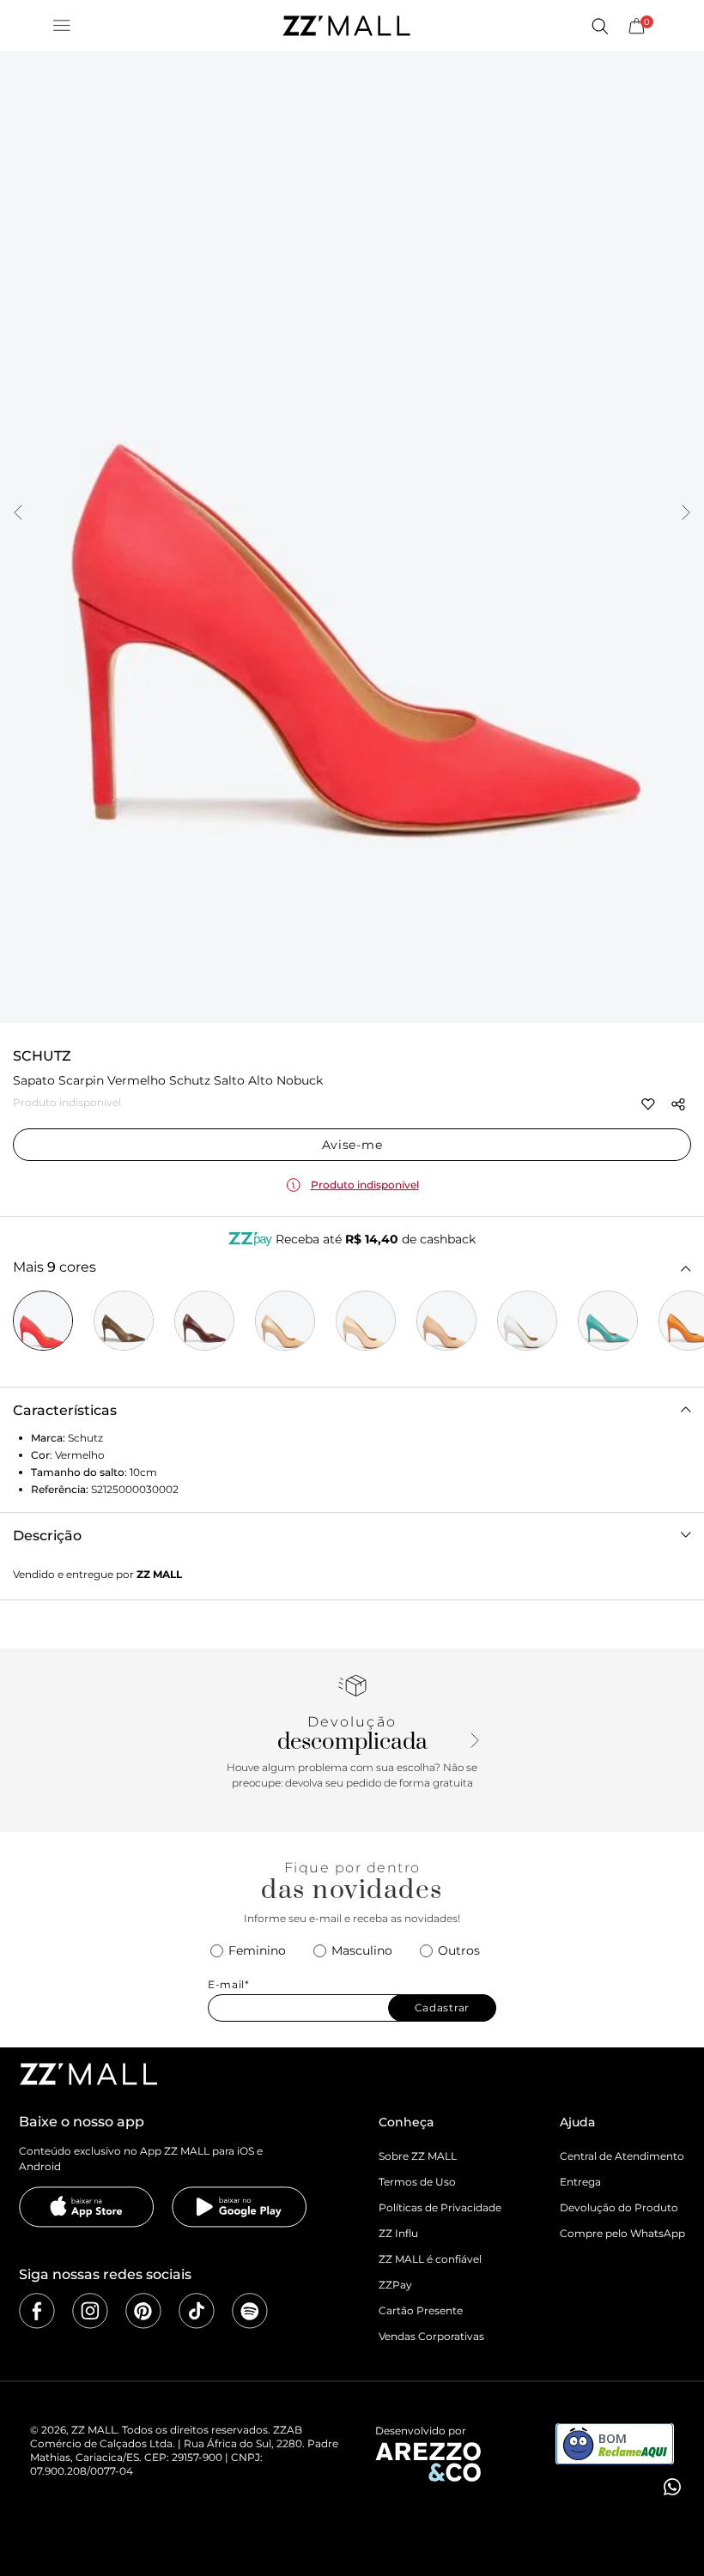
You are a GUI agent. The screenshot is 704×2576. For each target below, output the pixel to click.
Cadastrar (442, 2008)
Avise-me (352, 1145)
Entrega (580, 2182)
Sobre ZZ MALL (418, 2156)
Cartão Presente (421, 2310)
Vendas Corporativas (431, 2336)
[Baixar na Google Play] (240, 2207)
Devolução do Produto (619, 2207)
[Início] (346, 26)
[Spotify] (250, 2311)
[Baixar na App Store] (87, 2207)
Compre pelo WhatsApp (622, 2233)
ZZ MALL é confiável (430, 2259)
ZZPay (395, 2285)
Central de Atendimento (622, 2156)
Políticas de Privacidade (440, 2207)
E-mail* (229, 1985)
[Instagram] (90, 2311)
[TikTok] (197, 2311)
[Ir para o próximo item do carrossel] (686, 514)
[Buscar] (599, 26)
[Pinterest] (143, 2311)
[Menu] (62, 26)
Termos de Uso (417, 2182)
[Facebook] (37, 2311)
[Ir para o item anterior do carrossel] (18, 514)
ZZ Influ (398, 2233)
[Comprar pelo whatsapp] (671, 2487)
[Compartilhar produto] (678, 1104)
